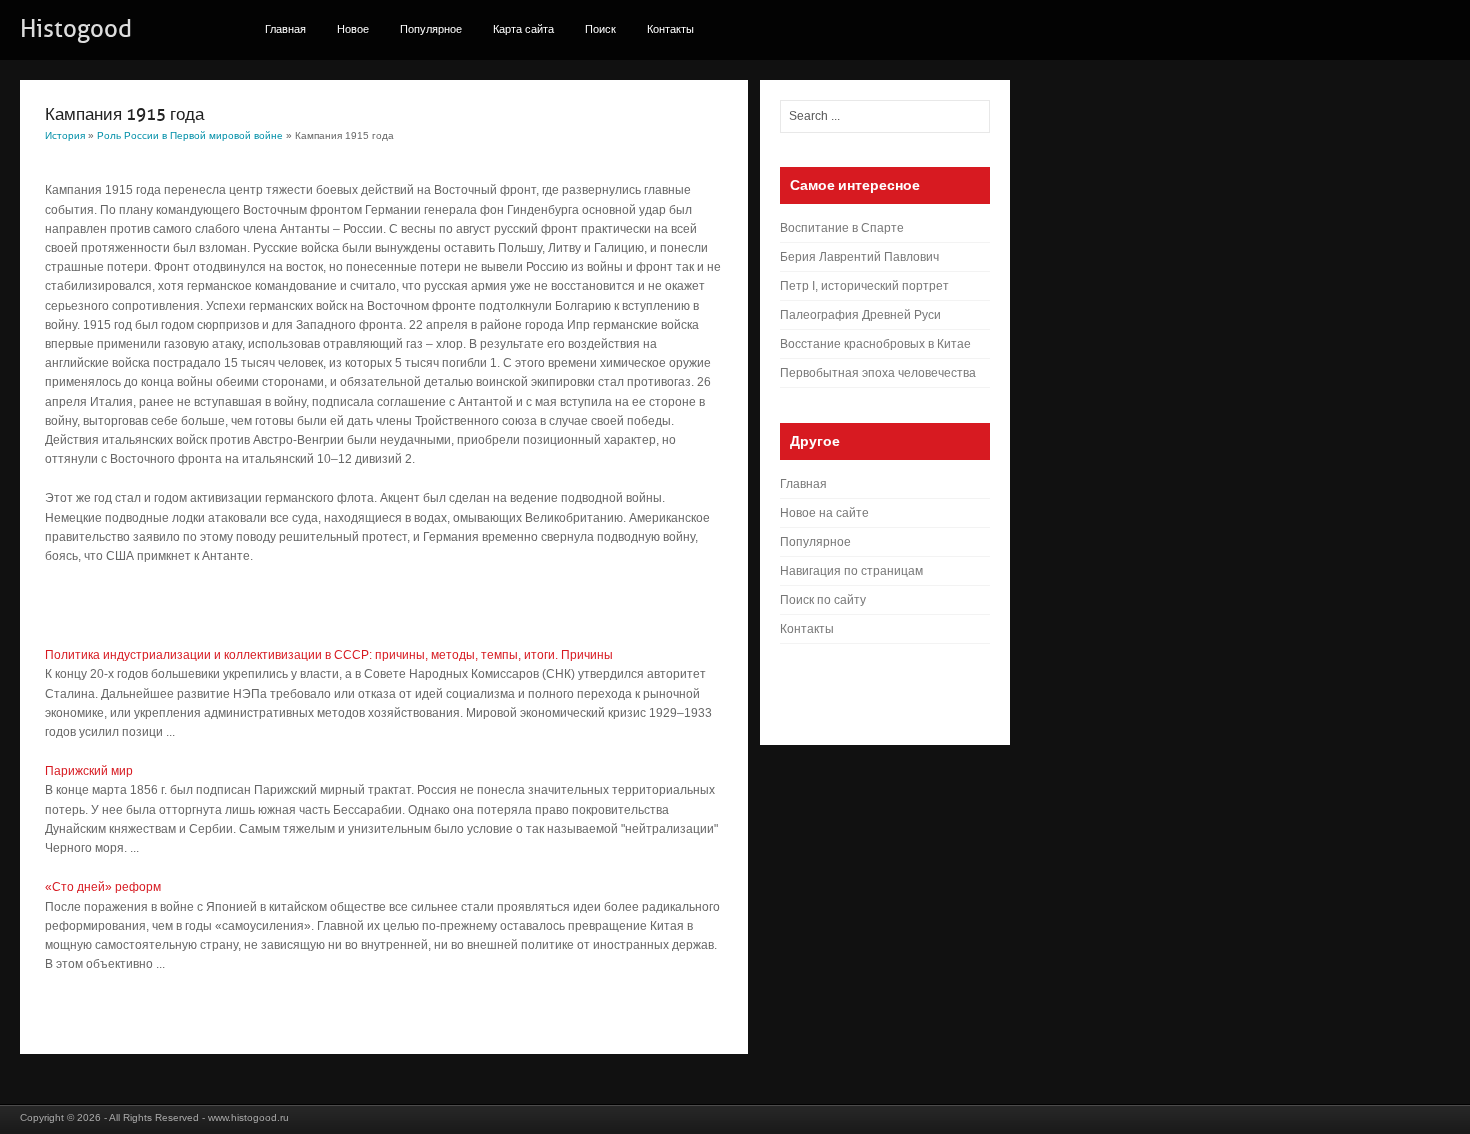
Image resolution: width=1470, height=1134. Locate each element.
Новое (353, 29)
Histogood (76, 29)
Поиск (600, 29)
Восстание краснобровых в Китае (875, 344)
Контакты (670, 29)
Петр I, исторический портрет (864, 286)
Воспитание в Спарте (842, 228)
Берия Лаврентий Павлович (859, 257)
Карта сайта (523, 29)
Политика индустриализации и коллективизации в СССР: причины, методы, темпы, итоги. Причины (329, 655)
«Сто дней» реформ (103, 887)
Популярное (431, 29)
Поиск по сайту (823, 600)
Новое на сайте (824, 513)
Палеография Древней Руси (860, 315)
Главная (285, 29)
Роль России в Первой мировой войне (190, 135)
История (65, 135)
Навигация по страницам (851, 571)
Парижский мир (89, 771)
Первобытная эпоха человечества (878, 373)
